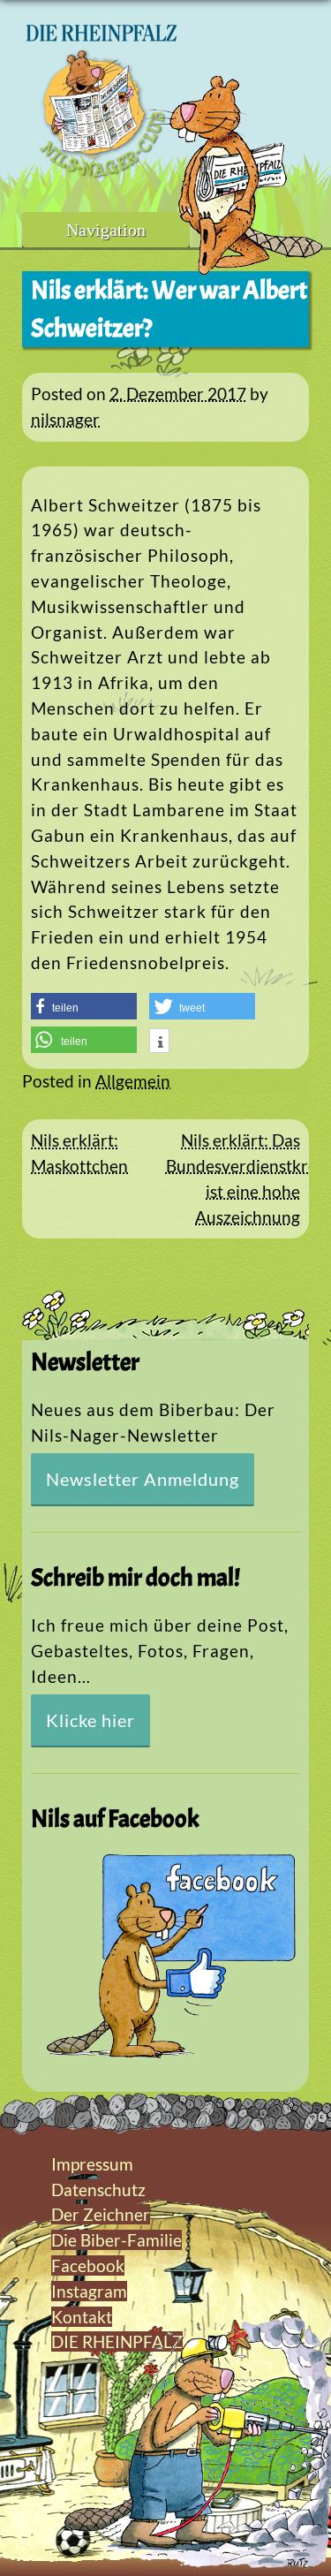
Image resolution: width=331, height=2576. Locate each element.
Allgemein (133, 1081)
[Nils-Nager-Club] (102, 172)
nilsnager (65, 419)
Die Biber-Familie (117, 2240)
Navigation (106, 230)
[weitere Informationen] (159, 1042)
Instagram (89, 2291)
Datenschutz (98, 2190)
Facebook (88, 2265)
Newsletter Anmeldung (143, 1479)
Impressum (92, 2164)
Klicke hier (90, 1720)
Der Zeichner (101, 2214)
